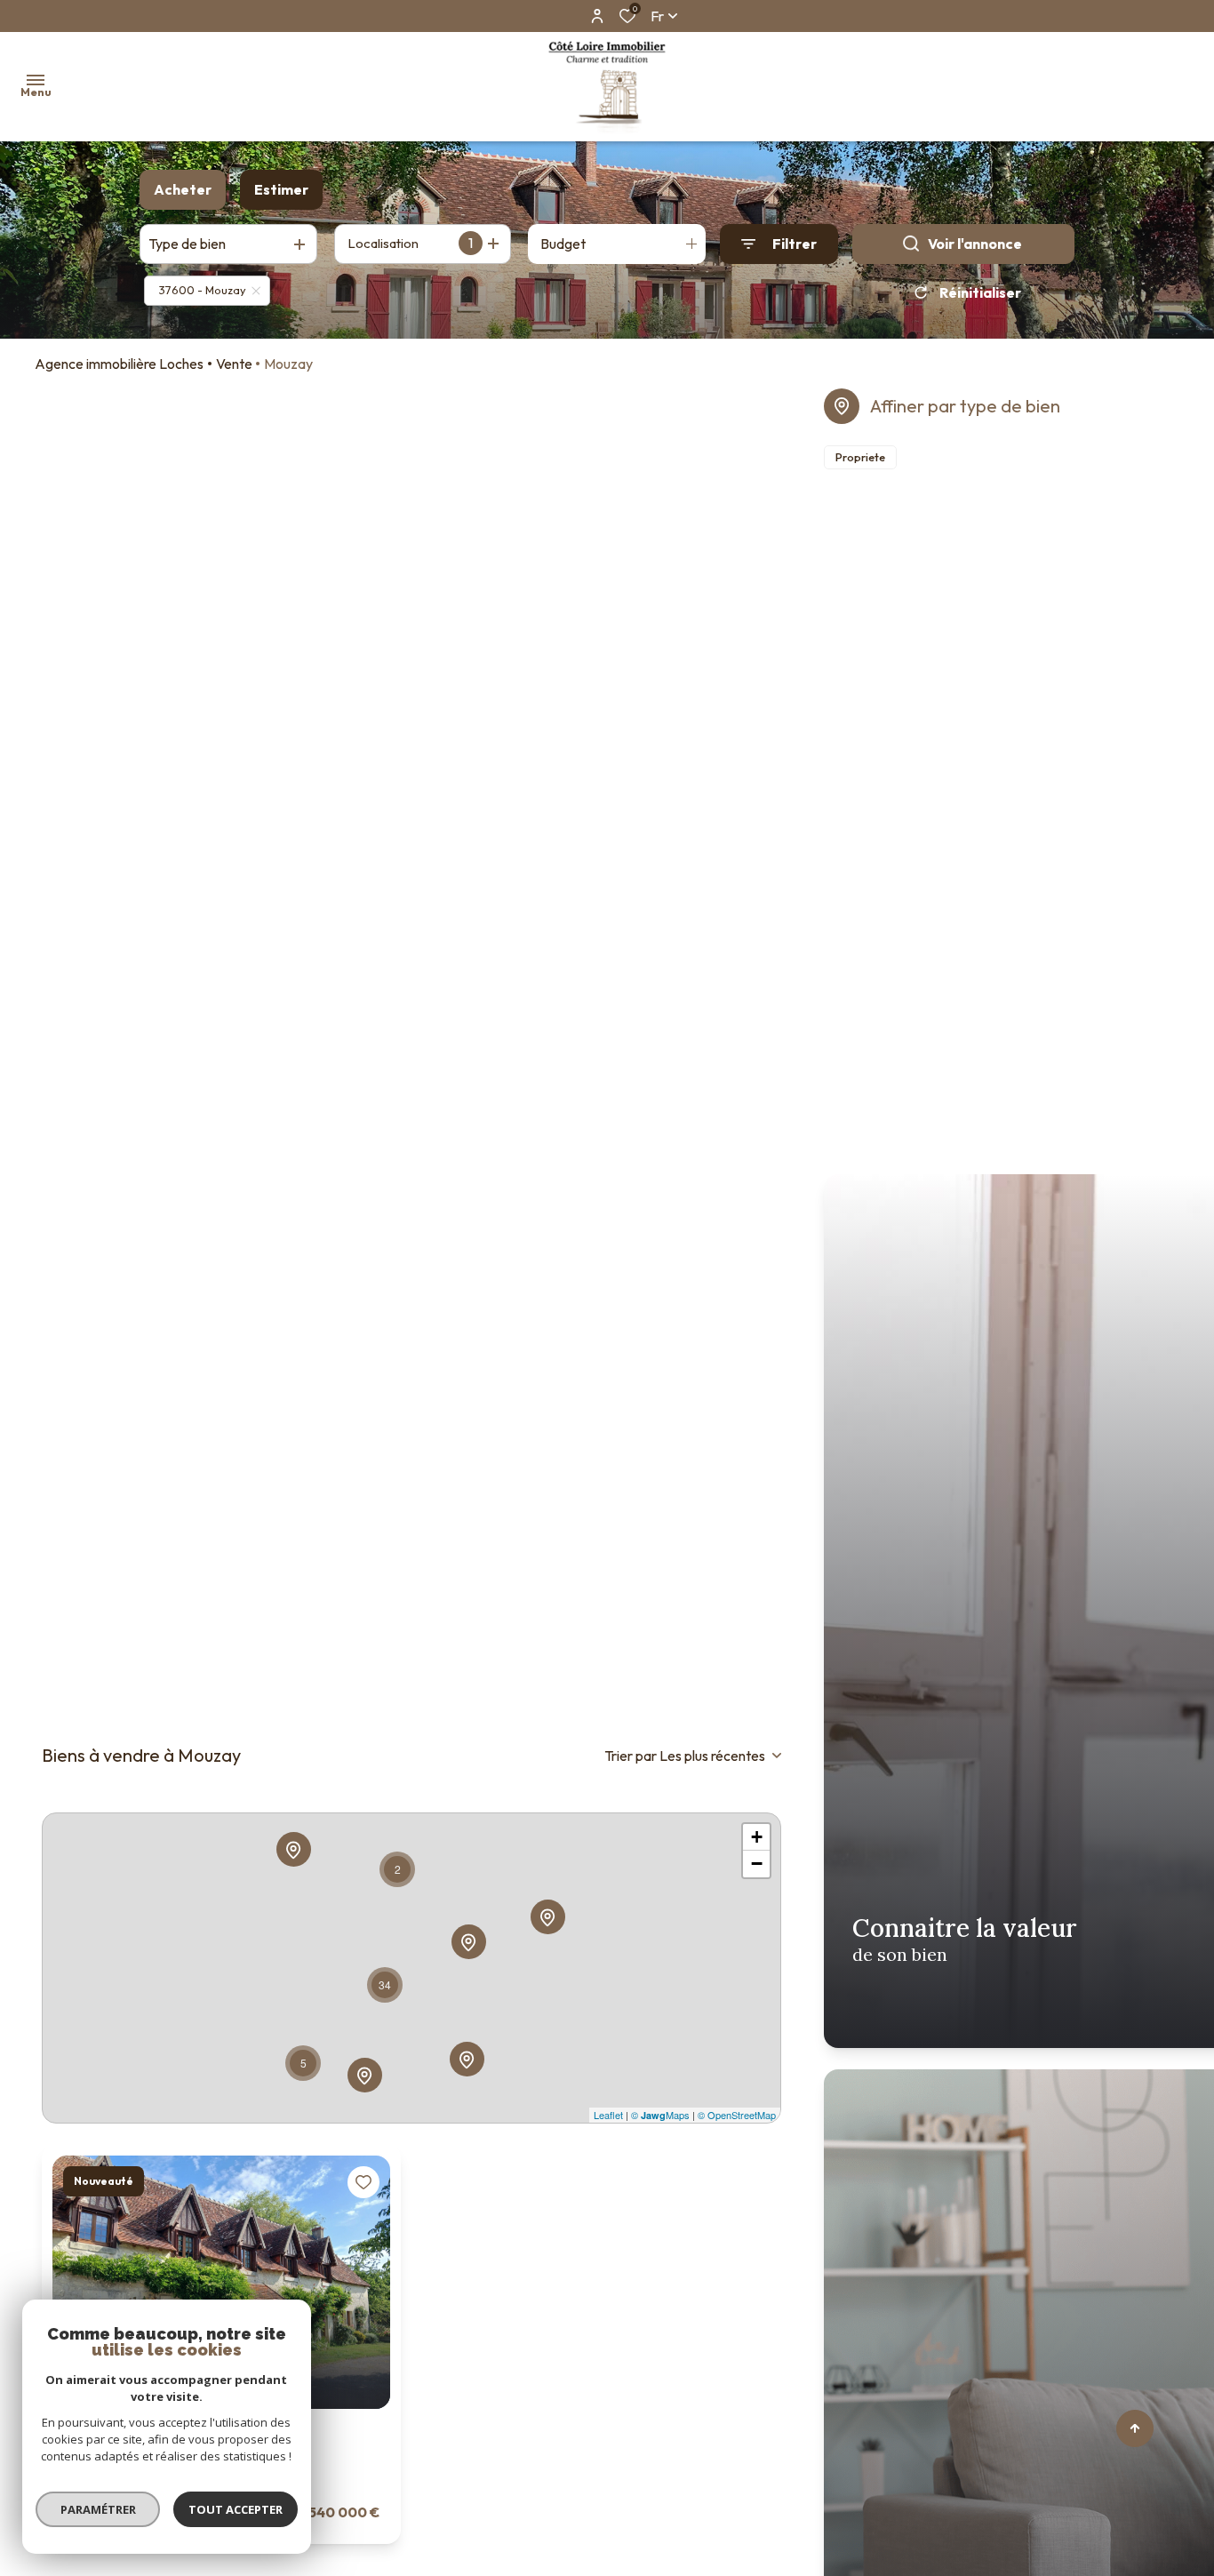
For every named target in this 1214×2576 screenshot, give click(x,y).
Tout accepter (236, 2509)
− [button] (757, 1864)
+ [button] (757, 1837)
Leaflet (608, 2115)
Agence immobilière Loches (119, 364)
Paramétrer (98, 2509)
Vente (234, 364)
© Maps (660, 2115)
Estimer (281, 189)
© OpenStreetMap (737, 2115)
